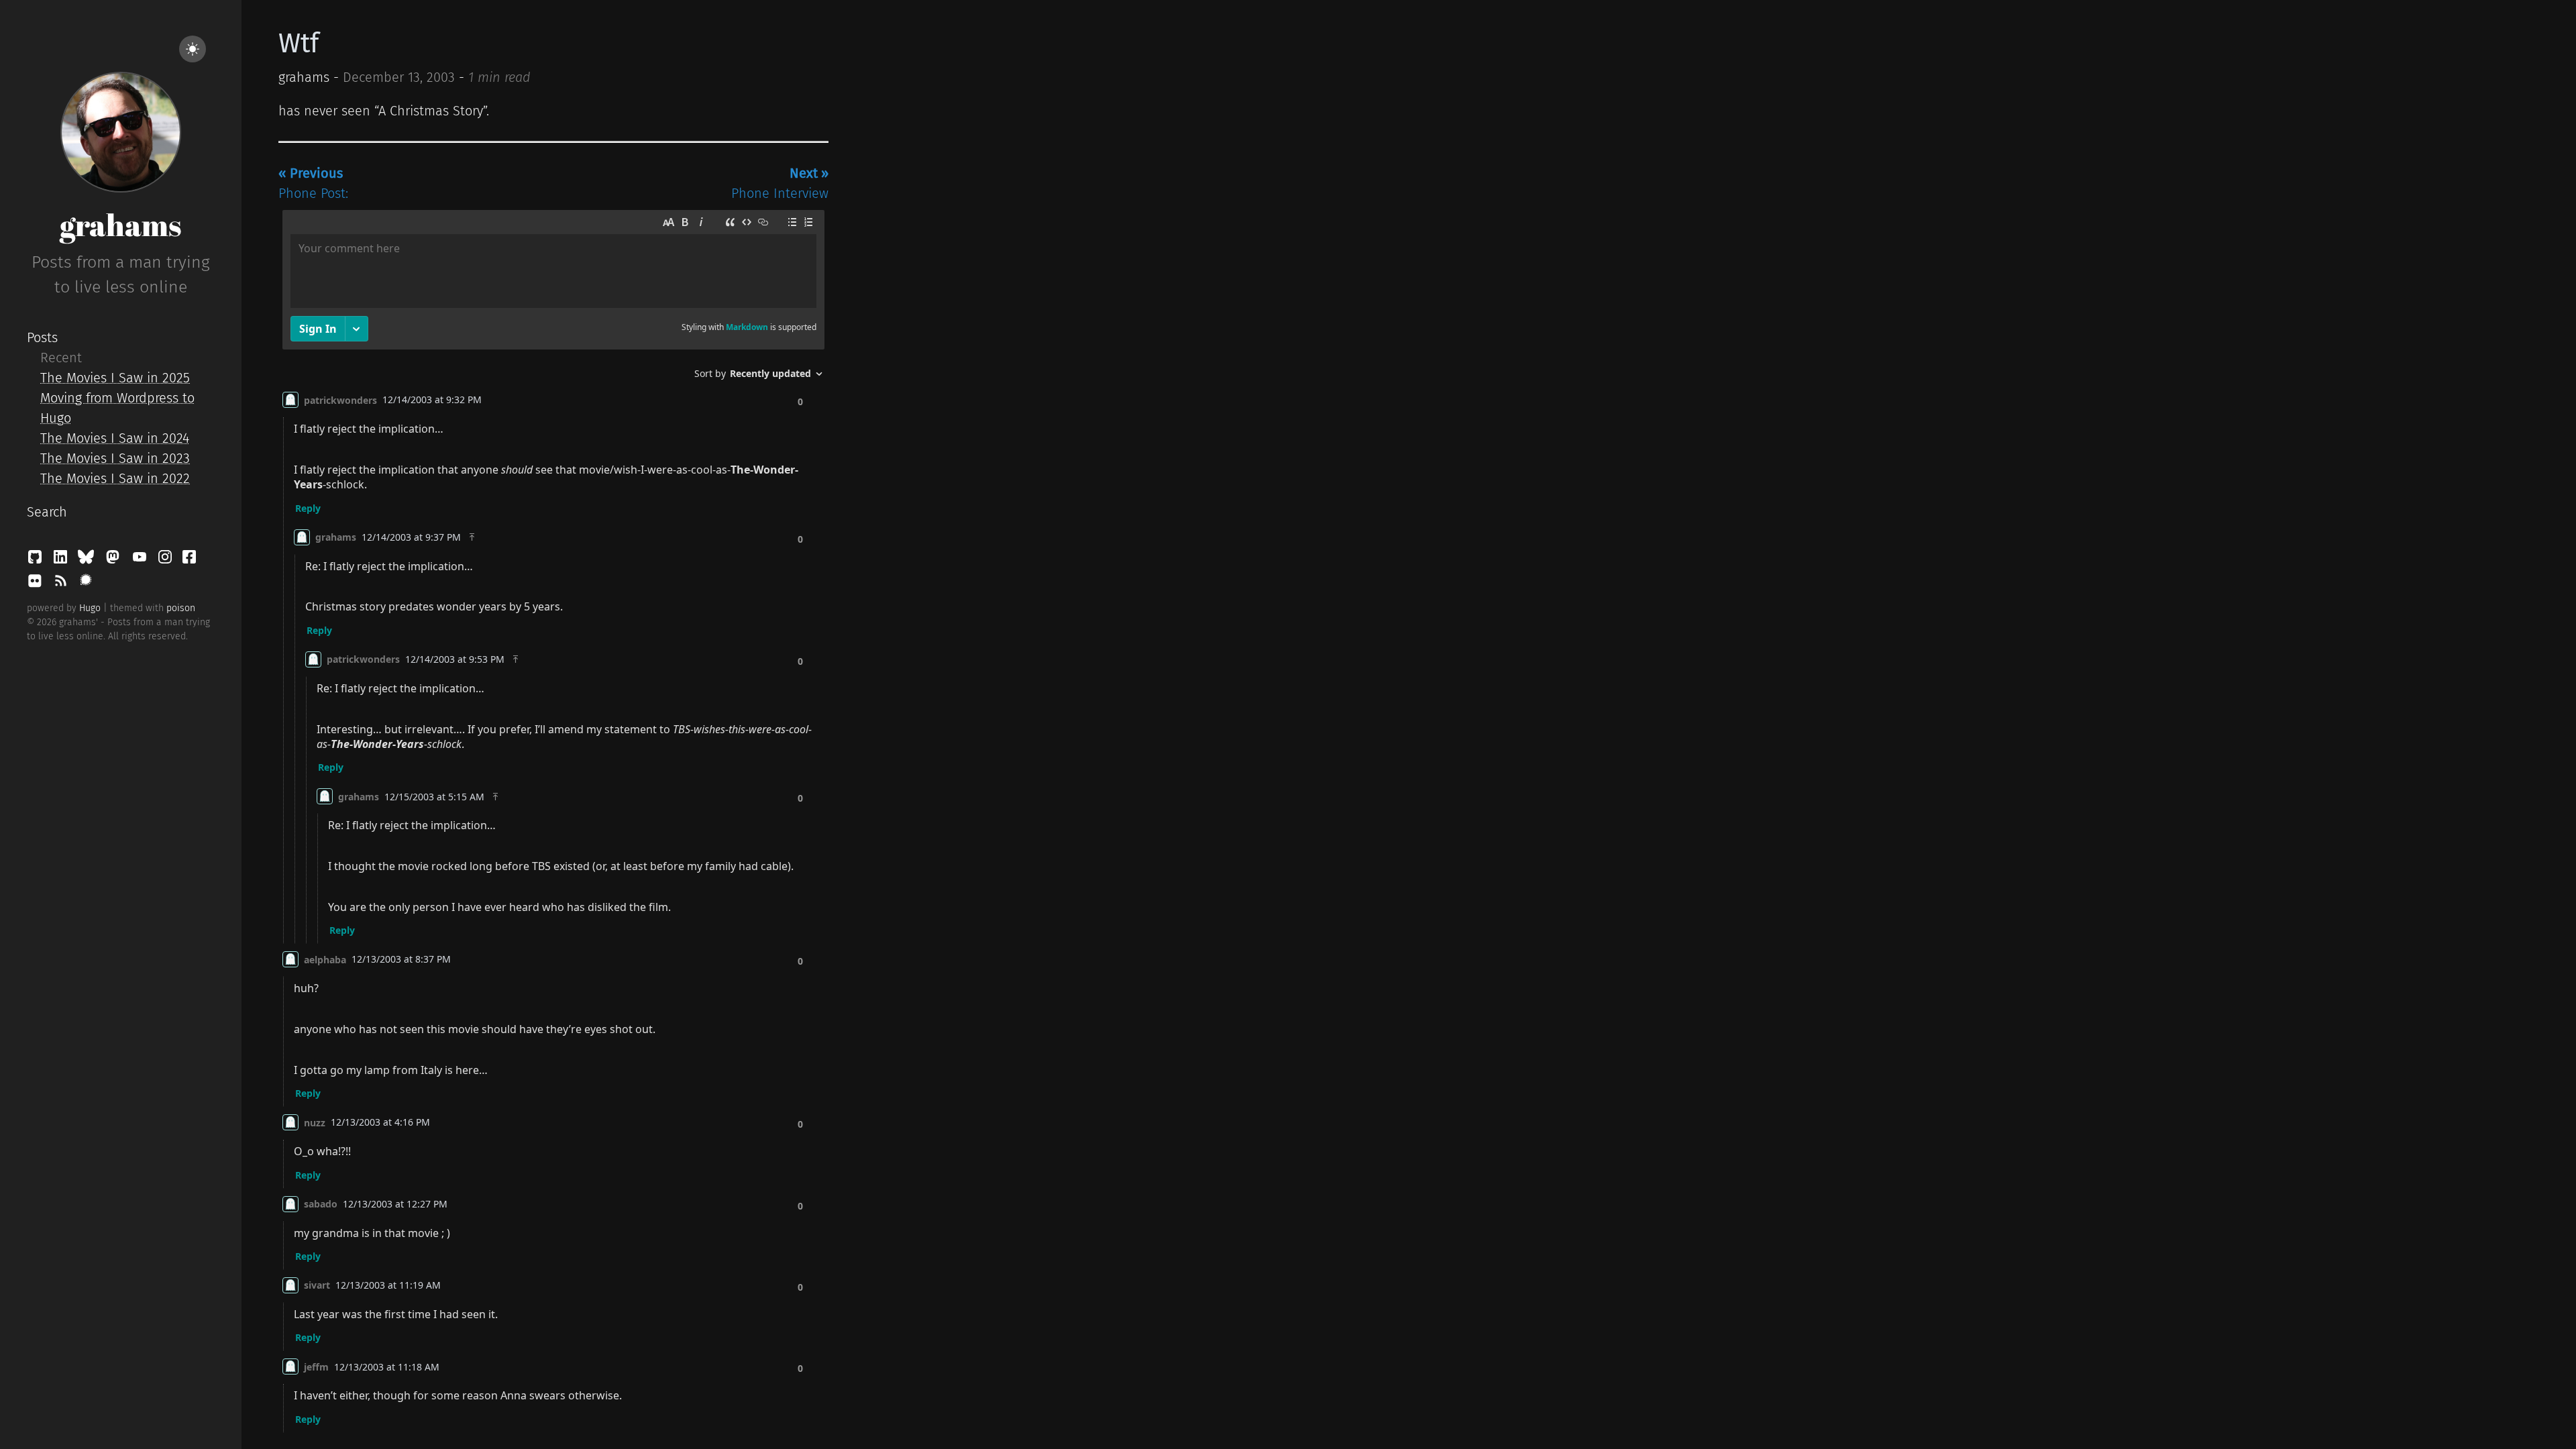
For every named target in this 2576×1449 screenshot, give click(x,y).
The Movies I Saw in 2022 (115, 478)
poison (181, 608)
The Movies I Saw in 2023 (115, 458)
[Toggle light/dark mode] (193, 49)
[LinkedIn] (62, 560)
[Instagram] (167, 560)
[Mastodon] (115, 560)
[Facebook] (189, 560)
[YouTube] (142, 560)
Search (47, 512)
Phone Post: (313, 183)
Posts (42, 337)
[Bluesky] (88, 560)
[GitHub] (37, 560)
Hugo (90, 608)
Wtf (299, 44)
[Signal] (86, 584)
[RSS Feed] (62, 584)
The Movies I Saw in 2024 (115, 438)
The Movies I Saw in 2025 (115, 378)
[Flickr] (37, 584)
